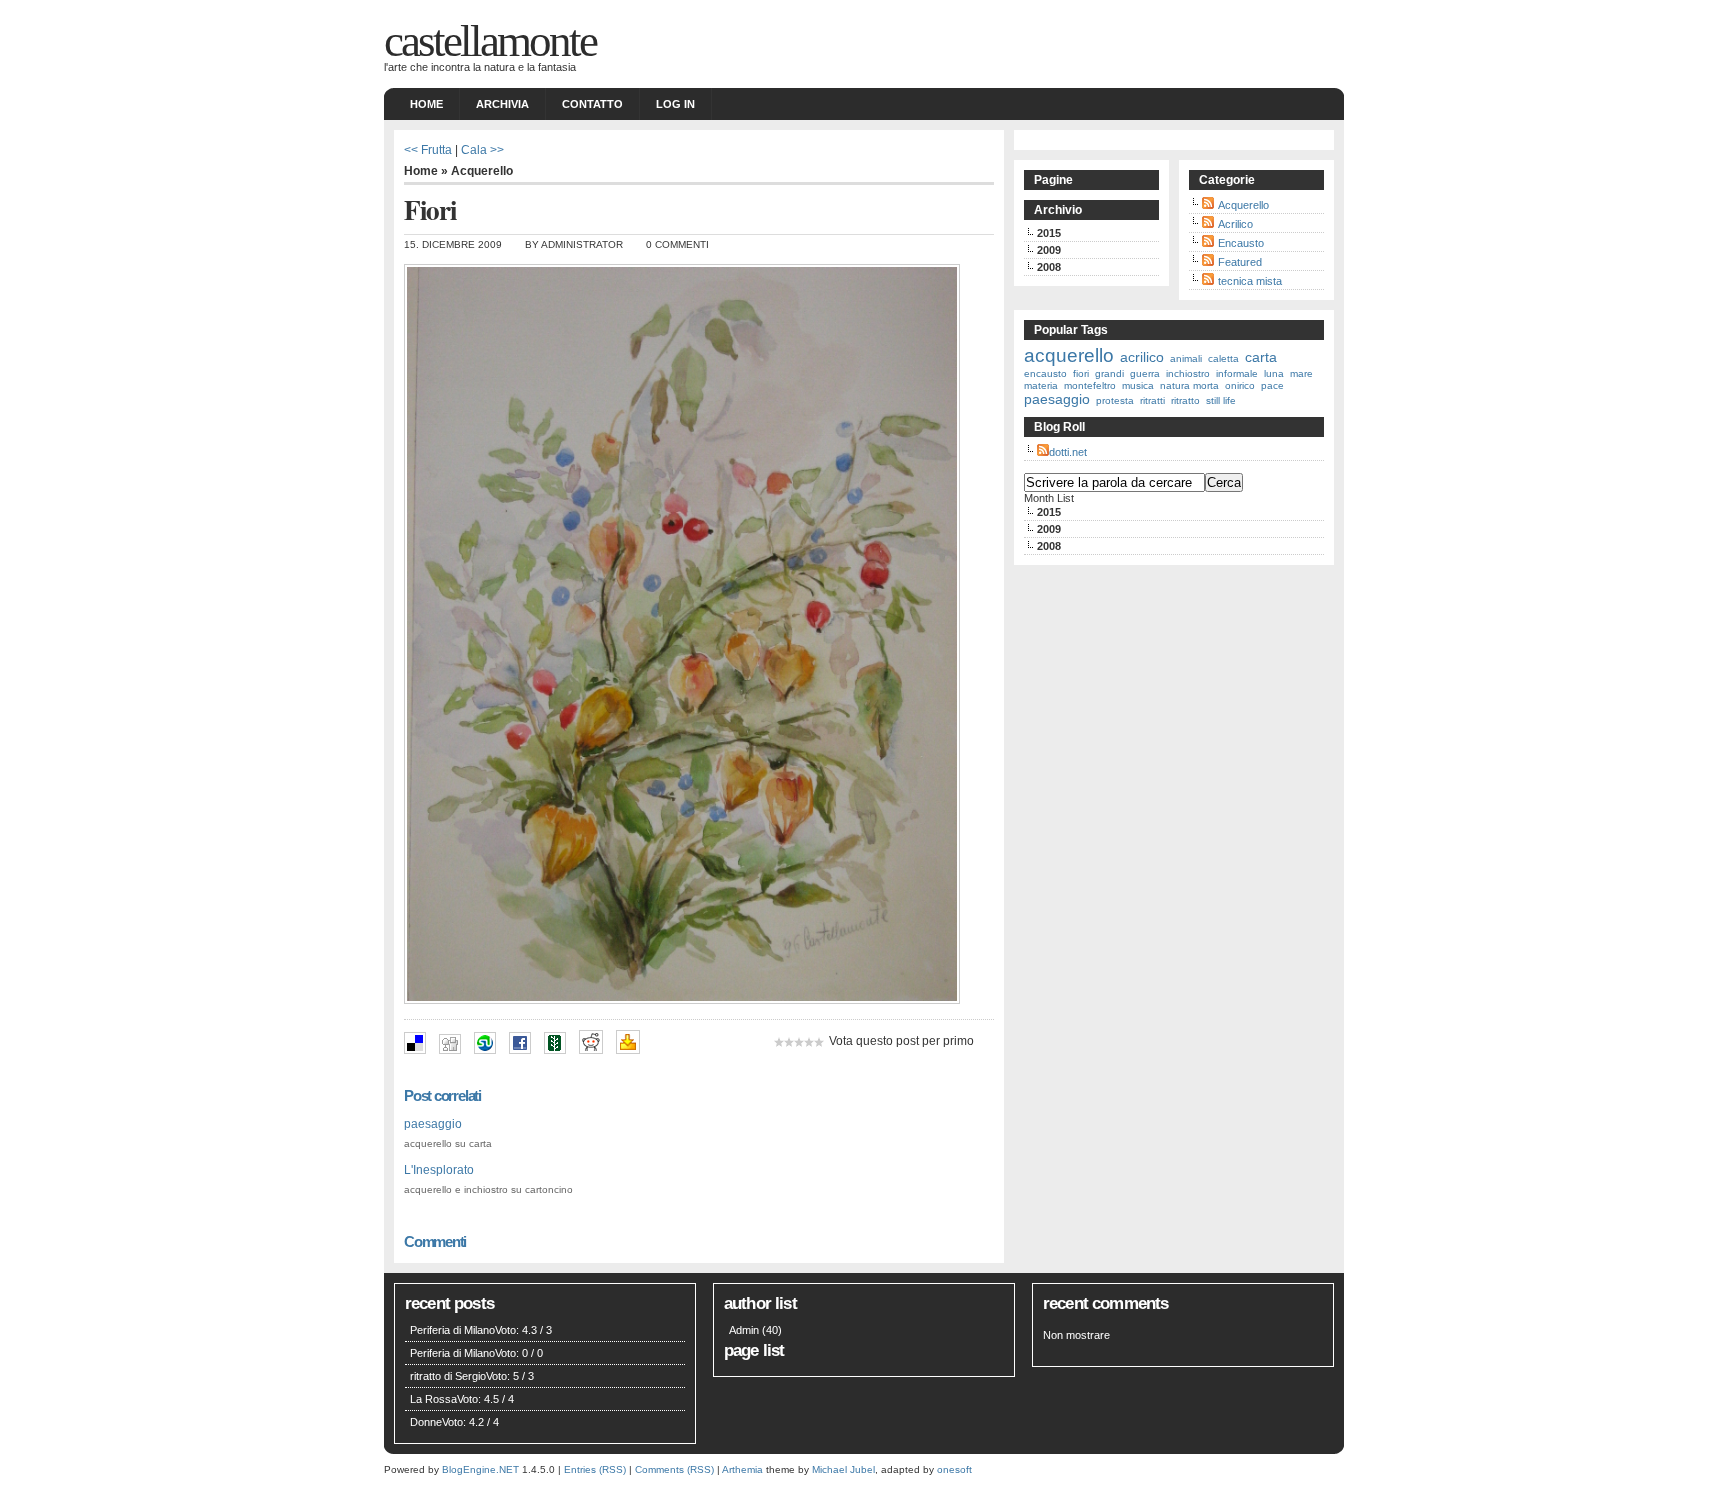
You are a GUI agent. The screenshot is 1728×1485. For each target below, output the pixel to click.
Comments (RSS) (674, 1469)
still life (1221, 400)
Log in (675, 104)
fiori (1081, 373)
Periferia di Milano (452, 1330)
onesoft (954, 1469)
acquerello (1069, 355)
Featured (1240, 262)
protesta (1115, 400)
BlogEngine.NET (480, 1469)
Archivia (502, 104)
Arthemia (742, 1469)
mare (1301, 373)
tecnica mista (1250, 281)
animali (1186, 358)
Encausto (1241, 243)
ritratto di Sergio (448, 1376)
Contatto (592, 104)
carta (1261, 357)
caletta (1223, 358)
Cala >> (482, 149)
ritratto (1185, 400)
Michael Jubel (843, 1469)
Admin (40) (755, 1330)
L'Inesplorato (439, 1169)
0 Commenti (677, 244)
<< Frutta (428, 149)
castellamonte (490, 41)
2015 (1049, 233)
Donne (426, 1422)
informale (1237, 373)
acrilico (1142, 357)
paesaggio (433, 1123)
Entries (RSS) (595, 1469)
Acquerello (482, 171)
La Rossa (433, 1399)
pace (1272, 385)
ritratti (1152, 400)
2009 (1049, 250)
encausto (1045, 373)
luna (1274, 373)
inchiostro (1188, 373)
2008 (1049, 267)
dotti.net (1068, 452)
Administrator (582, 244)
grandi (1109, 373)
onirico (1240, 385)
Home (426, 104)
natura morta (1189, 385)
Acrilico (1235, 224)
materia (1041, 385)
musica (1138, 385)
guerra (1145, 373)
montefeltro (1090, 385)
